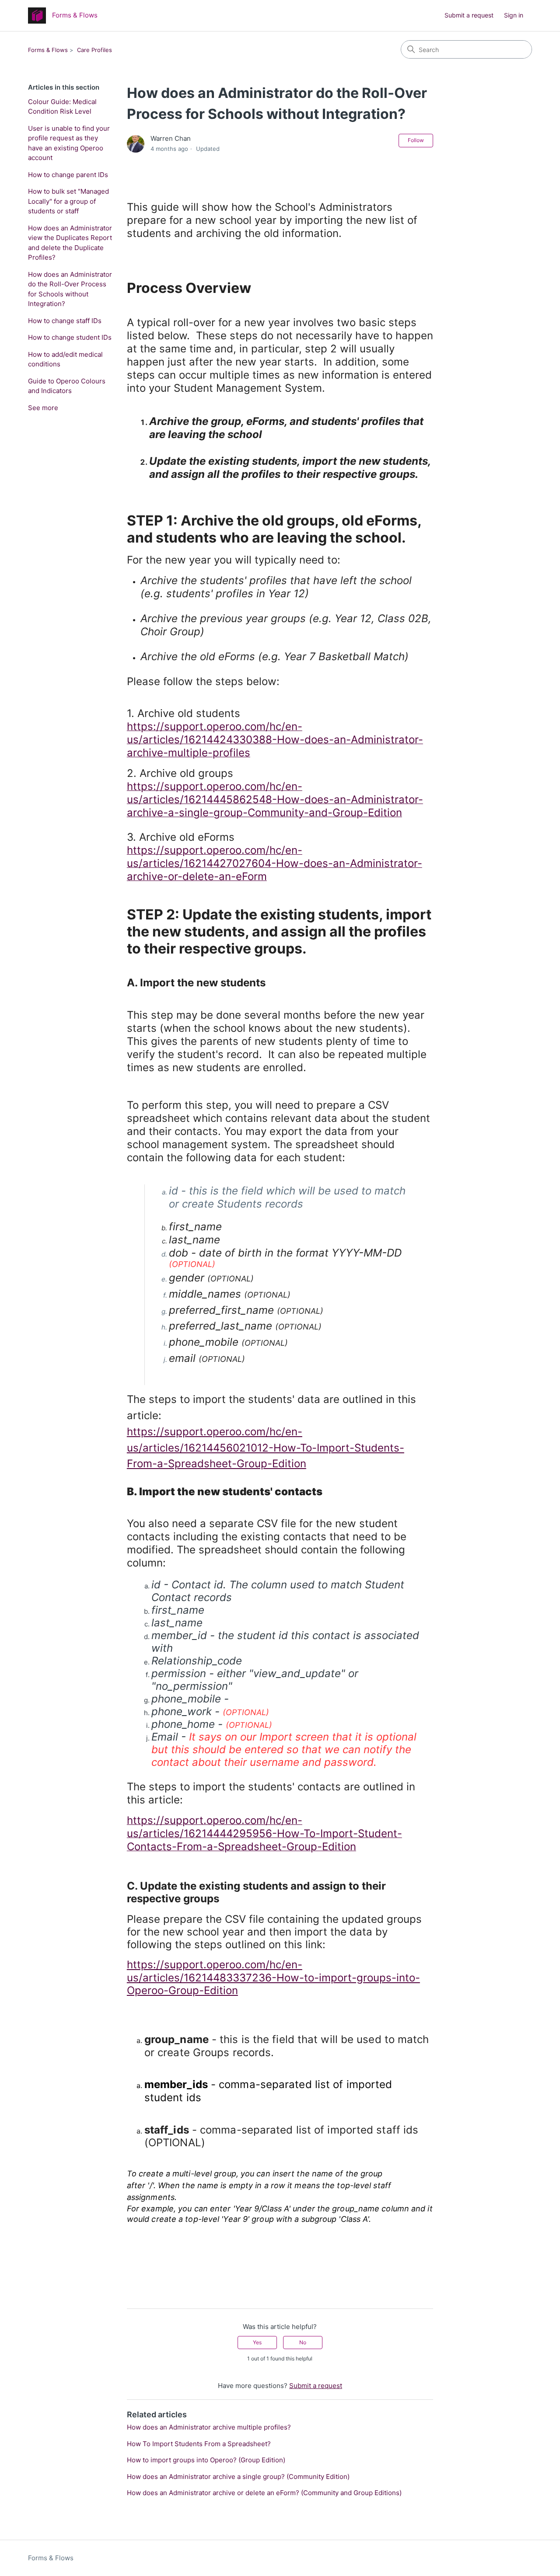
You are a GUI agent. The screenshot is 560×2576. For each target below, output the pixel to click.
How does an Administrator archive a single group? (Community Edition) (238, 2477)
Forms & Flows (48, 50)
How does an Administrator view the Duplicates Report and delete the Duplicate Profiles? (70, 243)
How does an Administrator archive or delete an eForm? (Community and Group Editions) (264, 2493)
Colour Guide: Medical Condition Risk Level (62, 107)
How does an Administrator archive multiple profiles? (209, 2427)
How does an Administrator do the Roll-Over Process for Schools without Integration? (70, 289)
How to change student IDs (70, 337)
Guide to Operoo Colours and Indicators (67, 386)
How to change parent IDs (68, 175)
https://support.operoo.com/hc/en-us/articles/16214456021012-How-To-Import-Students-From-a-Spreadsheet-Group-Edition (266, 1448)
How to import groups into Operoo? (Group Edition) (206, 2460)
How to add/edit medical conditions (65, 359)
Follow (416, 140)
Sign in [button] (514, 15)
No (303, 2342)
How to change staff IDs (65, 321)
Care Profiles (94, 50)
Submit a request (469, 15)
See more (43, 408)
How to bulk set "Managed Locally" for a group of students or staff (68, 201)
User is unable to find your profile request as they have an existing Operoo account (69, 143)
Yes (257, 2342)
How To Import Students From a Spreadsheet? (199, 2444)
